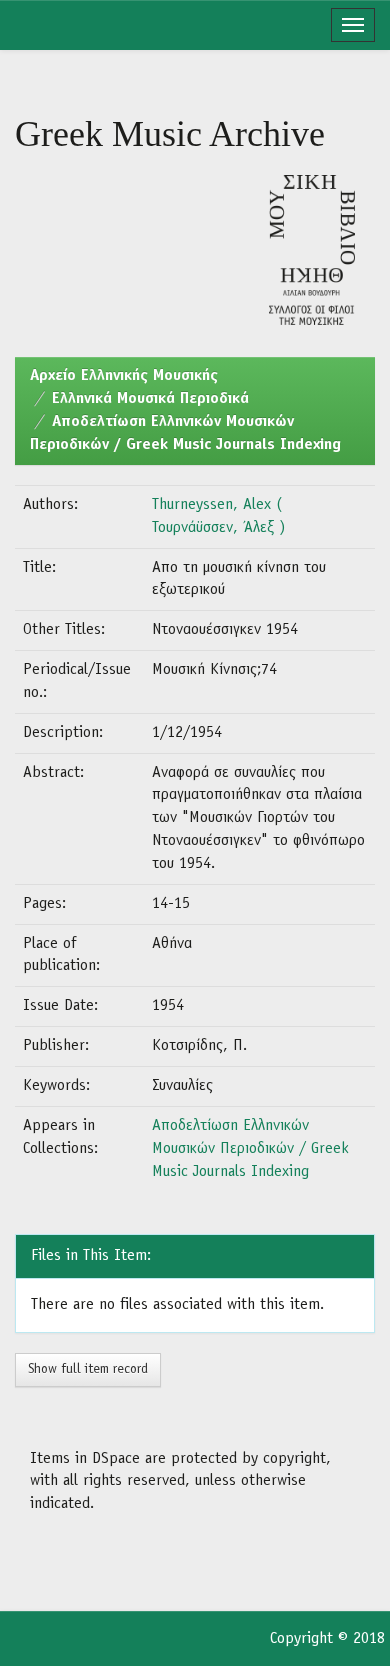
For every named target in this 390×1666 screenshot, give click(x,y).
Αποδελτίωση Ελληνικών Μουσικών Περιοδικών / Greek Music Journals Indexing (250, 1149)
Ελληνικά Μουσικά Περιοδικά (150, 399)
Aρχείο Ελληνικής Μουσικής (124, 376)
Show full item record (88, 1369)
